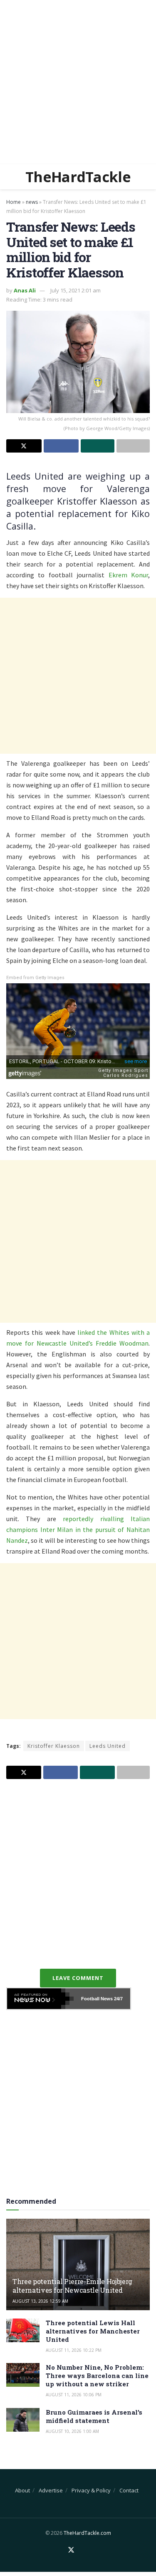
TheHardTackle (78, 177)
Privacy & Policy (91, 2490)
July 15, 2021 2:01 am (76, 290)
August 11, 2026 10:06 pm (74, 2395)
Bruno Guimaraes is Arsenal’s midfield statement (94, 2416)
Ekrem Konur (128, 575)
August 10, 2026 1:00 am (72, 2431)
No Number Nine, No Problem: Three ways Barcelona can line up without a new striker (97, 2376)
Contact (129, 2490)
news (32, 202)
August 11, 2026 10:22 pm (74, 2350)
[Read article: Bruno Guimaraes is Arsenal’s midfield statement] (23, 2420)
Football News (97, 1999)
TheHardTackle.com (87, 2533)
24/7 (118, 1999)
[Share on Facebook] (61, 446)
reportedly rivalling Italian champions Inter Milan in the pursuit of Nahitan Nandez (78, 1529)
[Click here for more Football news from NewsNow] (40, 1999)
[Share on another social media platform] (133, 446)
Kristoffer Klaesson (54, 1746)
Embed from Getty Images (35, 978)
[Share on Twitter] (24, 446)
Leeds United (108, 1746)
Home (14, 202)
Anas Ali (25, 290)
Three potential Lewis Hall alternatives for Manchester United (93, 2331)
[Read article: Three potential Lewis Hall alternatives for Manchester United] (23, 2330)
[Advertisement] (78, 82)
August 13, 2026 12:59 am (40, 2301)
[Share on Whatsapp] (98, 446)
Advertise (51, 2490)
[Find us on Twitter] (71, 2550)
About (22, 2490)
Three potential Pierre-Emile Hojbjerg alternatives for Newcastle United (72, 2286)
